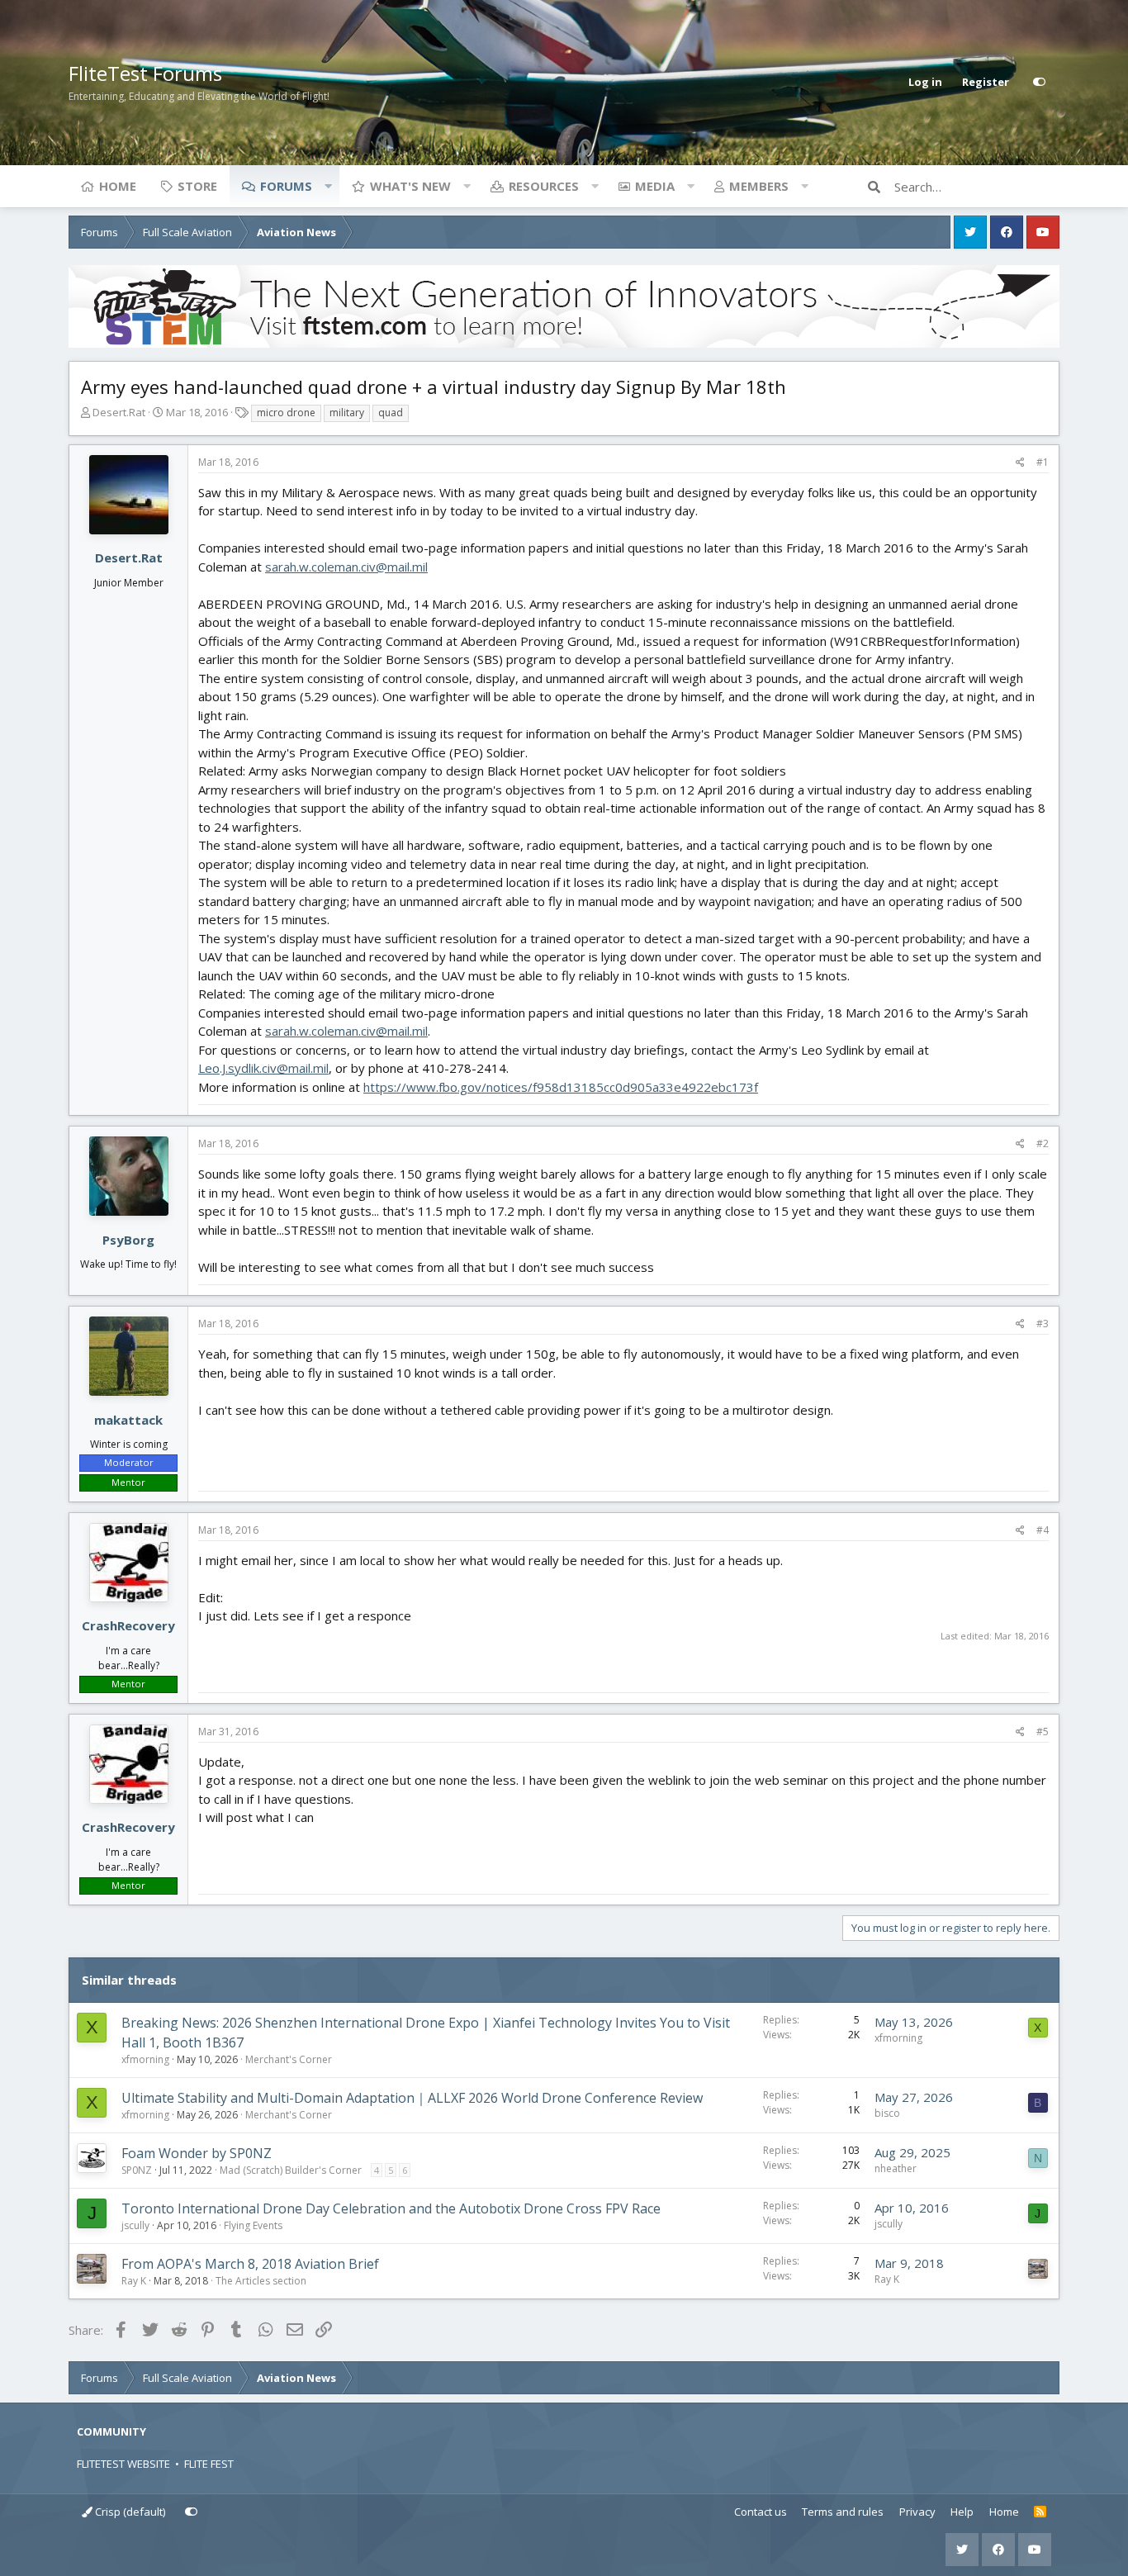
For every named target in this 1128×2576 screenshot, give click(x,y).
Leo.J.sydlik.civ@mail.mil (263, 1068)
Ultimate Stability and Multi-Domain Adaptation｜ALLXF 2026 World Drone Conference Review (412, 2098)
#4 (1043, 1530)
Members (759, 186)
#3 (1043, 1324)
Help (962, 2512)
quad (391, 413)
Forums (286, 186)
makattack (128, 1420)
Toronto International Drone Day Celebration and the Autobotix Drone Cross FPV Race (391, 2208)
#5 (1043, 1732)
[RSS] (1040, 2512)
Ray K (134, 2281)
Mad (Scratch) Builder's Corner (291, 2170)
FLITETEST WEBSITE (123, 2464)
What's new (410, 186)
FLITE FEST (209, 2464)
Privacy (917, 2512)
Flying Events (253, 2225)
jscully (135, 2225)
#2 (1043, 1143)
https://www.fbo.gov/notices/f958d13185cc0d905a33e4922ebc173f (561, 1087)
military (347, 413)
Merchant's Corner (289, 2059)
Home (118, 186)
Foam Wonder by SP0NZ (197, 2153)
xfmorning (145, 2059)
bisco (887, 2113)
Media (655, 186)
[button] (328, 186)
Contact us (761, 2512)
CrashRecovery (128, 1625)
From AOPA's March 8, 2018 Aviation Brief (250, 2264)
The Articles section (261, 2281)
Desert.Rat (119, 412)
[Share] (1020, 463)
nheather (896, 2168)
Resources (544, 186)
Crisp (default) (129, 2512)
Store (197, 186)
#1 (1043, 462)
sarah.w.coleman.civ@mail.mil (346, 567)
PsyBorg (128, 1240)
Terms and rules (843, 2512)
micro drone (286, 413)
